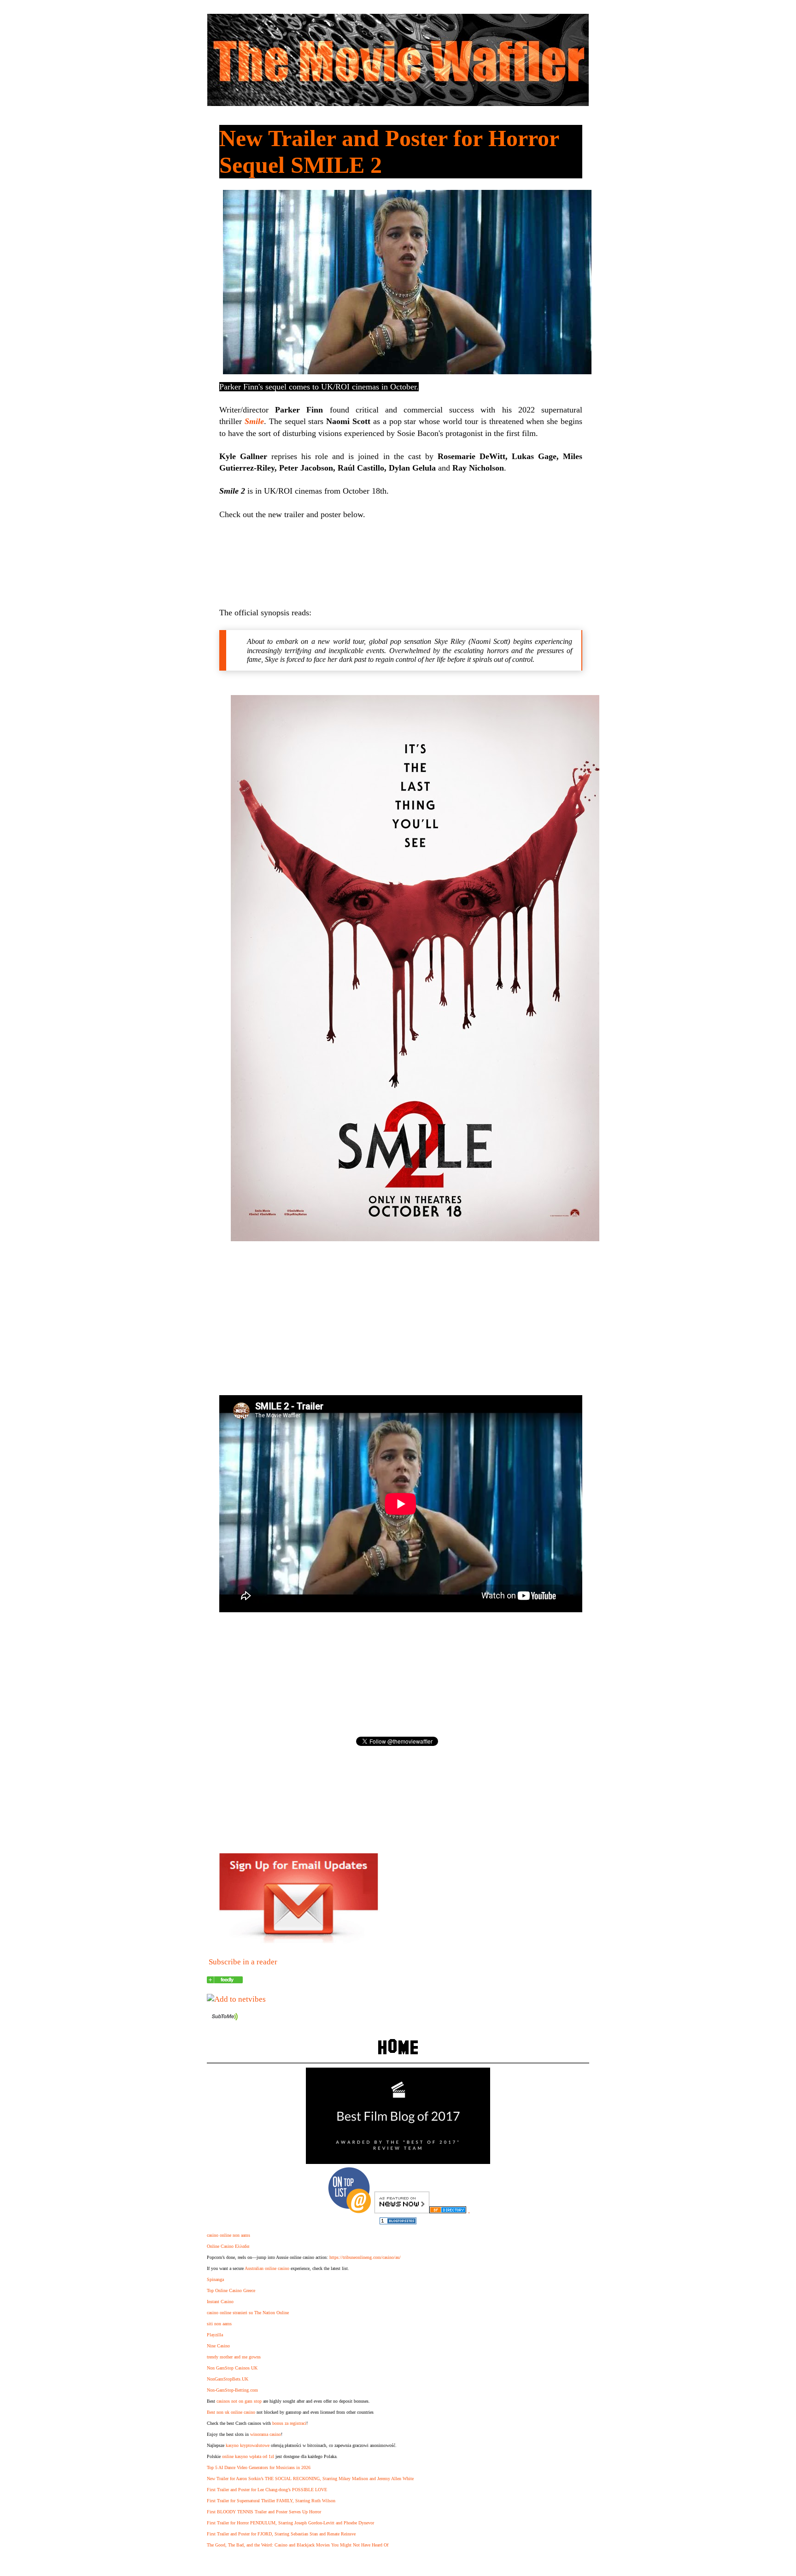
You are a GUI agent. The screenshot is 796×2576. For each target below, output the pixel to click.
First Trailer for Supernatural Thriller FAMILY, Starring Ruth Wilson (271, 2501)
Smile (254, 421)
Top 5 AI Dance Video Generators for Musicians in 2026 (259, 2467)
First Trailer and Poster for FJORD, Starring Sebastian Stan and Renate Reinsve (281, 2534)
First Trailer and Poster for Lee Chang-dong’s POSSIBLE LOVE (267, 2490)
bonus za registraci (289, 2423)
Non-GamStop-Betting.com (232, 2390)
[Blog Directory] (448, 2211)
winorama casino (266, 2434)
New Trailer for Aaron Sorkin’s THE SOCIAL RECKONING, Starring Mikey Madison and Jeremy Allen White (310, 2479)
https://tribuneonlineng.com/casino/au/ (365, 2257)
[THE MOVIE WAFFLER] (225, 1981)
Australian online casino (267, 2268)
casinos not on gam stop (239, 2401)
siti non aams (219, 2324)
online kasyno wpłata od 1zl (248, 2456)
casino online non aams (228, 2235)
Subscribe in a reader (243, 1962)
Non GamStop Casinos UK (232, 2368)
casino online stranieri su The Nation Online (248, 2313)
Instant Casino (220, 2302)
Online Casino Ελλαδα (228, 2246)
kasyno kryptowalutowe (248, 2445)
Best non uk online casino (231, 2412)
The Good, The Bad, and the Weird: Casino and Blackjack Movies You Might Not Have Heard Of (298, 2545)
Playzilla (215, 2335)
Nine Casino (218, 2346)
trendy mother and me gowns (234, 2357)
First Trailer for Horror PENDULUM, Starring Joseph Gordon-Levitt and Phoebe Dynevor (290, 2523)
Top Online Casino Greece (231, 2290)
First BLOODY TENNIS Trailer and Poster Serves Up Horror (264, 2512)
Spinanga (215, 2279)
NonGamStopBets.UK (228, 2379)
